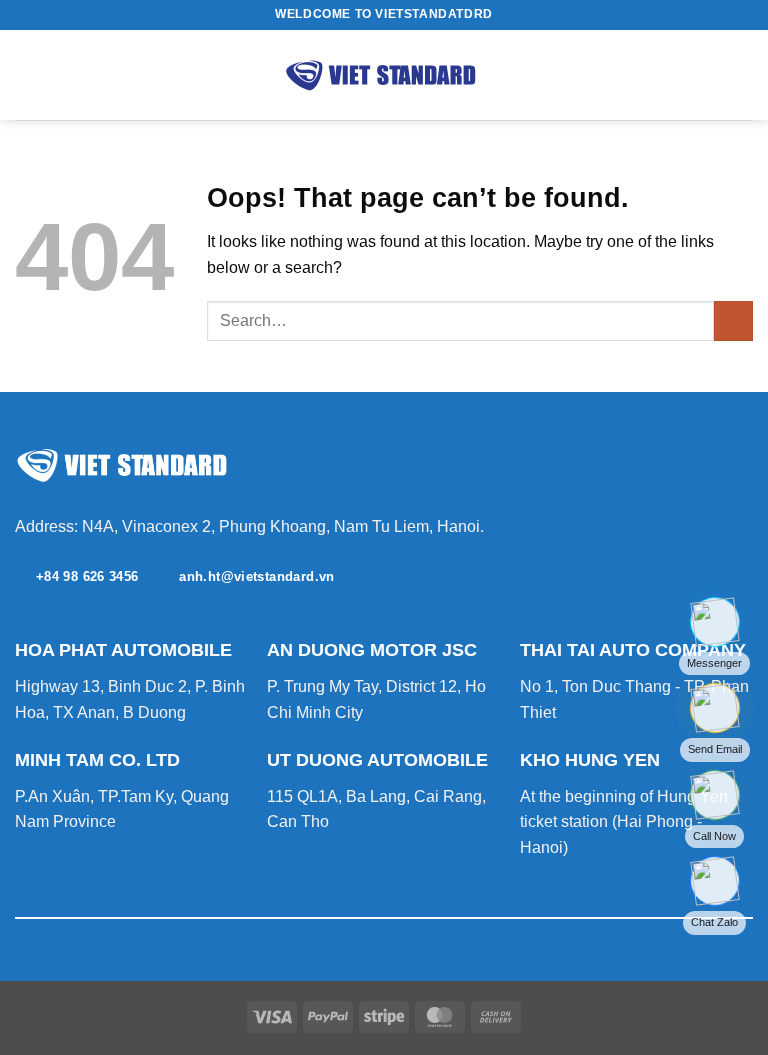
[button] (27, 74)
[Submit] (733, 320)
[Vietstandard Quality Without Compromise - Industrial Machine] (384, 75)
